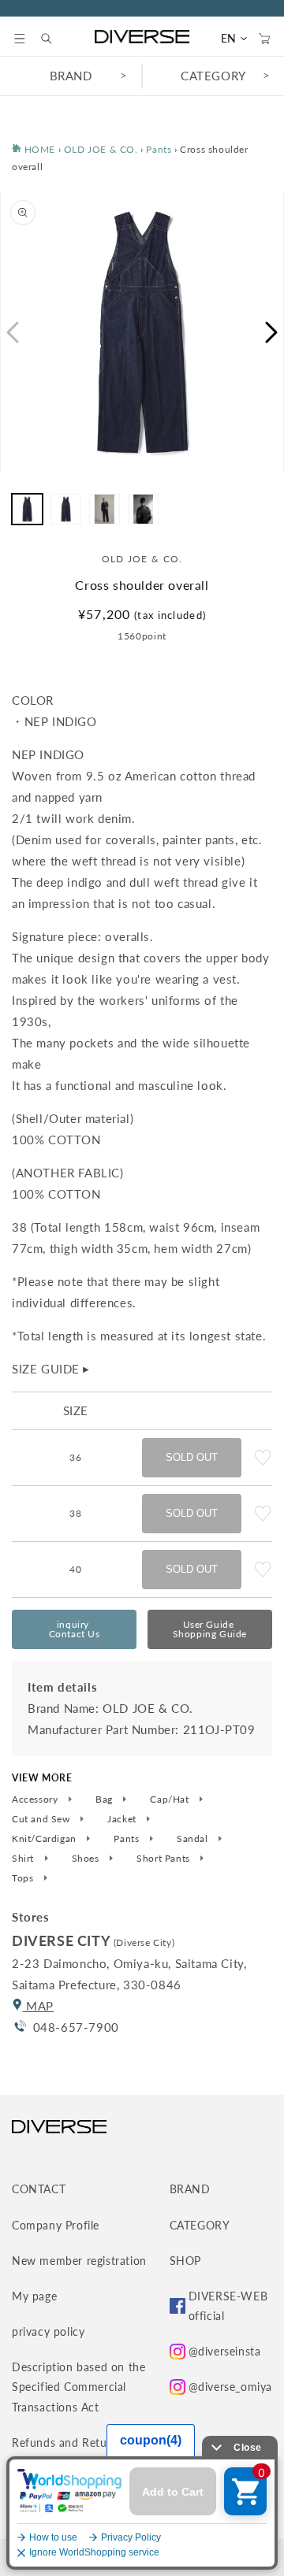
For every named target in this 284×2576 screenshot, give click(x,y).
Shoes (87, 1859)
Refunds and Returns (67, 2443)
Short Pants (164, 1859)
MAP (38, 2006)
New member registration (79, 2261)
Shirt (24, 1859)
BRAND (71, 76)
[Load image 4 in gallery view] (143, 509)
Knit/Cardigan (45, 1839)
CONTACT (39, 2189)
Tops (24, 1878)
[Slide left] (12, 332)
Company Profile (56, 2225)
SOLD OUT (192, 1457)
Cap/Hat (171, 1799)
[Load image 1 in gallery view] (27, 509)
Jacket (123, 1819)
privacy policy (48, 2331)
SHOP (185, 2261)
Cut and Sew (42, 1819)
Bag (105, 1799)
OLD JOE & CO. (101, 149)
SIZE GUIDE (51, 1369)
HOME (38, 149)
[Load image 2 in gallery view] (66, 509)
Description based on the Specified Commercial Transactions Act (78, 2387)
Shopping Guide (210, 1629)
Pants (159, 149)
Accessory (36, 1799)
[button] (20, 39)
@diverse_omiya (230, 2387)
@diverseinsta (225, 2351)
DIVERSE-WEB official (228, 2306)
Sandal (194, 1839)
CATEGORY (213, 76)
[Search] (54, 39)
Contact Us (75, 1629)
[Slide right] (272, 332)
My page (34, 2296)
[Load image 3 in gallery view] (105, 509)
